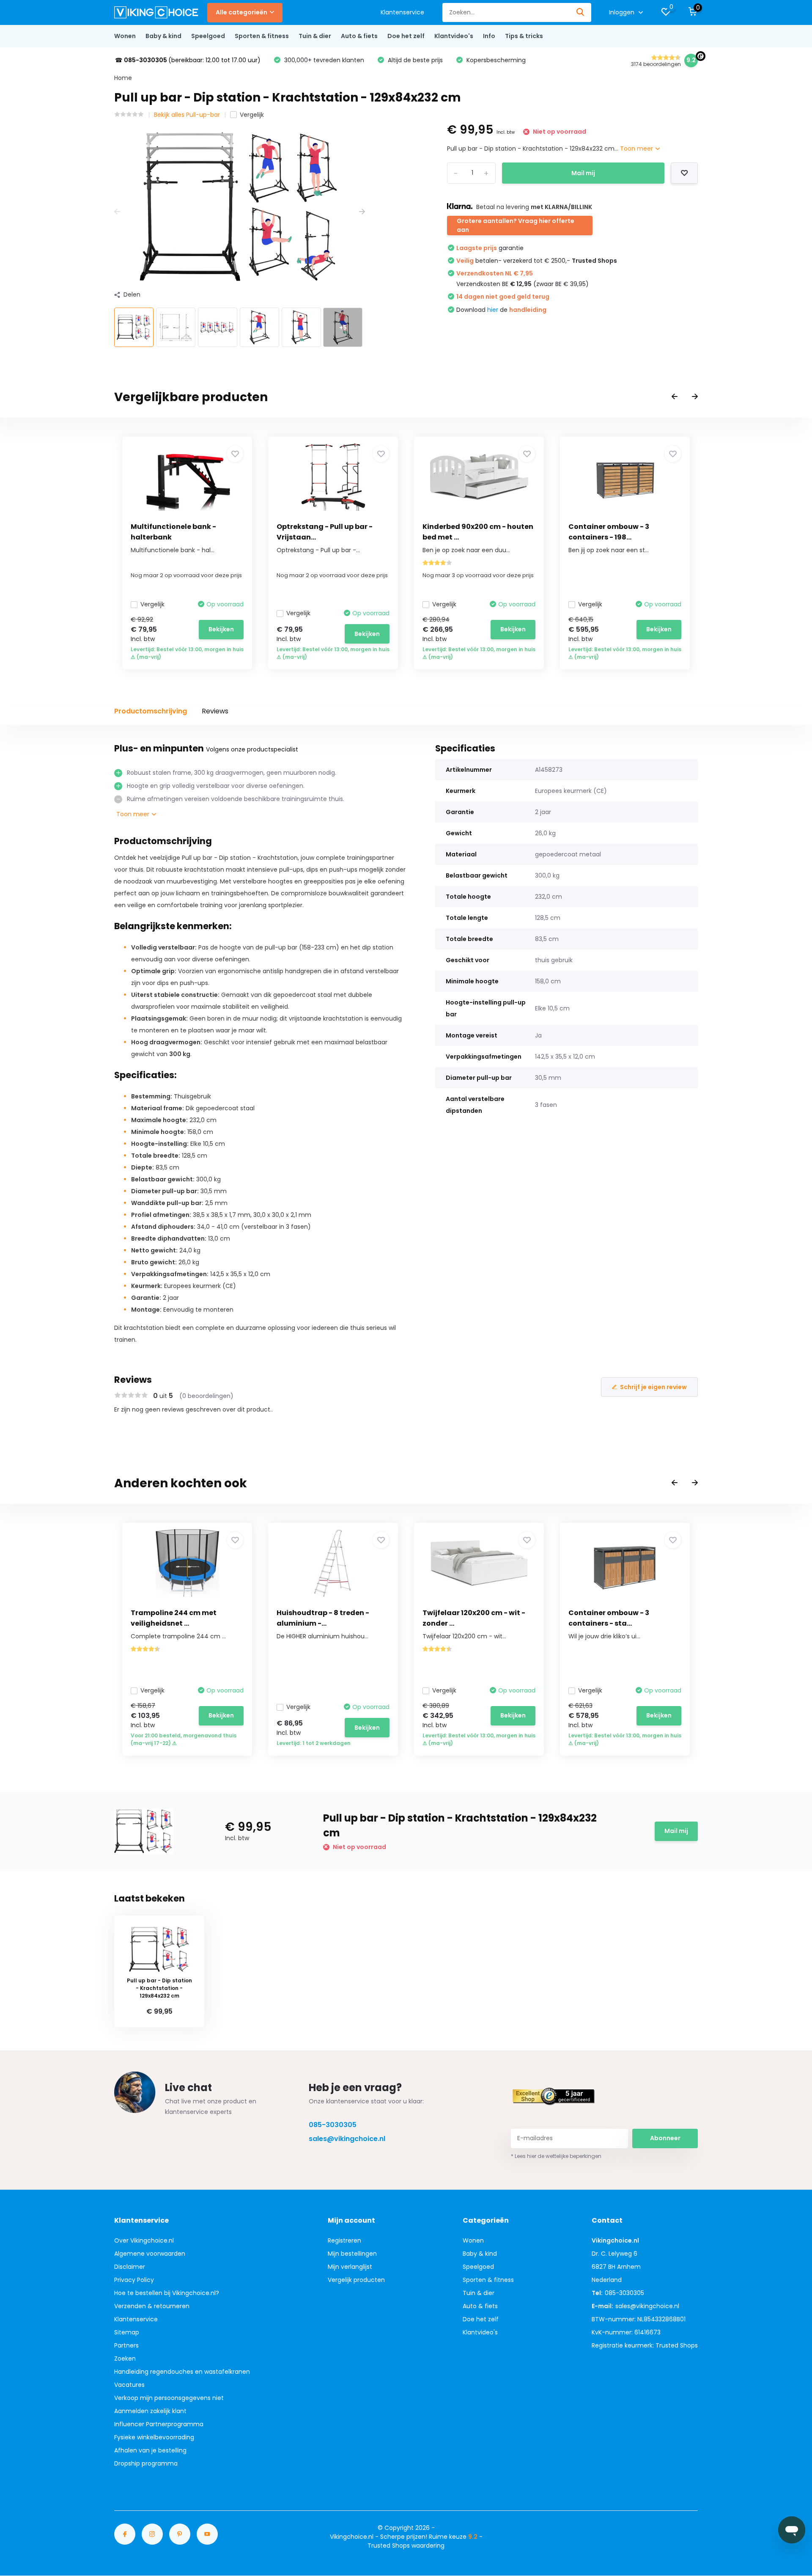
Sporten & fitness (262, 36)
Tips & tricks (524, 36)
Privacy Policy (134, 2280)
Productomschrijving (151, 711)
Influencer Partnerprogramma (159, 2424)
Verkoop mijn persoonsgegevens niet (169, 2398)
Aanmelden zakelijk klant (150, 2411)
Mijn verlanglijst (350, 2267)
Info (489, 36)
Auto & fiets (359, 36)
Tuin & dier (315, 36)
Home (123, 78)
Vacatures (129, 2385)
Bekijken (221, 629)
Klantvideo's (454, 36)
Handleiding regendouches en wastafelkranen (182, 2372)
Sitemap (127, 2332)
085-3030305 (333, 2125)
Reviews (215, 711)
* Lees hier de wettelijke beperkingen (556, 2156)
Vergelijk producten (356, 2280)
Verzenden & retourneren (152, 2306)
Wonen (125, 36)
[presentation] (117, 212)
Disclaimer (130, 2267)
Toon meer (637, 149)
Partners (126, 2345)
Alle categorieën (241, 12)
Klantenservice (402, 12)
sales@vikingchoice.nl (347, 2139)
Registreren (344, 2240)
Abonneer (665, 2138)
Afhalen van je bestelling (150, 2450)
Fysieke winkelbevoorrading (154, 2437)
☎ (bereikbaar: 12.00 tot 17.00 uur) (188, 60)
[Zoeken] (581, 12)
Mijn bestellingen (352, 2254)
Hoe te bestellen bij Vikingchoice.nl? (167, 2293)
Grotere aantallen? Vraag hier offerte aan (516, 225)
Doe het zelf (406, 36)
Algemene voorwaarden (150, 2254)
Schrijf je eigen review (653, 1387)
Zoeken (125, 2359)
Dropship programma (146, 2463)
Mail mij (583, 173)
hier (493, 310)
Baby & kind (163, 36)
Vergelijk (252, 115)
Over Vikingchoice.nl (144, 2240)
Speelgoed (208, 36)
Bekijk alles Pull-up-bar (187, 115)
